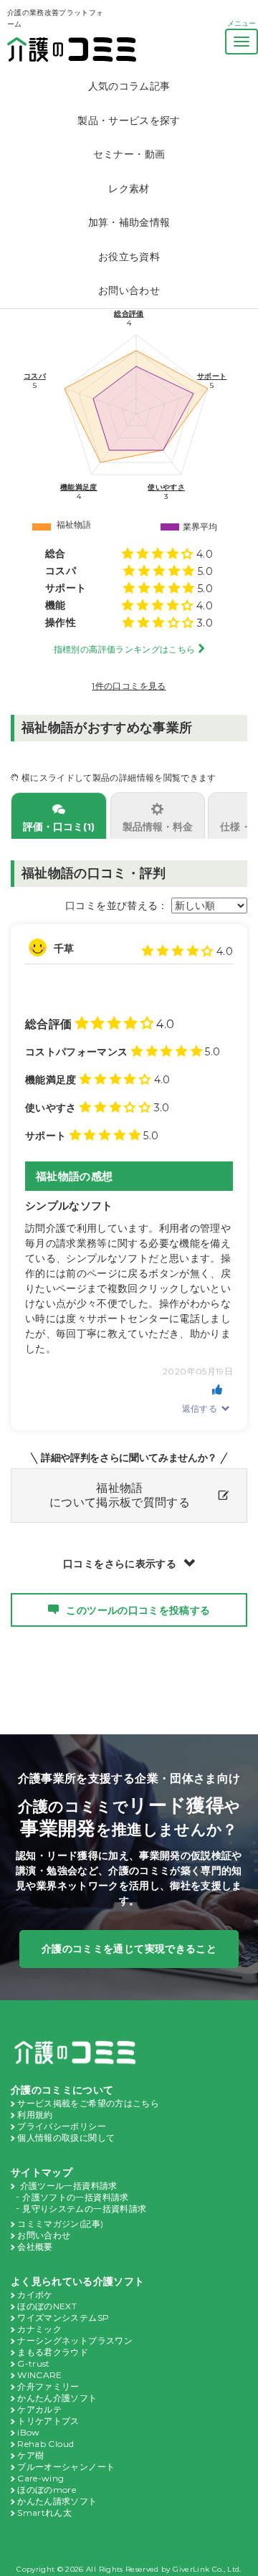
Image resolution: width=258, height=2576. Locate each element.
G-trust (33, 2363)
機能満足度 (79, 487)
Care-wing (40, 2478)
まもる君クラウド (53, 2352)
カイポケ (35, 2295)
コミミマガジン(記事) (60, 2224)
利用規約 (35, 2115)
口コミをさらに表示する (120, 1564)
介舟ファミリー (48, 2386)
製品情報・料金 (158, 827)
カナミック (39, 2329)
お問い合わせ (129, 290)
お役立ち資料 (129, 257)
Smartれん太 (44, 2513)
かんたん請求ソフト (57, 2501)
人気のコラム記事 (129, 86)
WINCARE (39, 2375)
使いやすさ (166, 487)
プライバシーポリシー (62, 2126)
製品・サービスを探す (129, 120)
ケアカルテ (39, 2409)
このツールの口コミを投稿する (138, 1610)
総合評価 (129, 314)
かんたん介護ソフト (57, 2398)
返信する (200, 1408)
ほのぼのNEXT (47, 2306)
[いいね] (217, 1389)
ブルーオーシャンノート (66, 2467)
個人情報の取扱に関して (66, 2138)
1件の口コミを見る (129, 686)
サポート (212, 376)
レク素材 (129, 189)
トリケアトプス (48, 2421)
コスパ (35, 376)
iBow (28, 2432)
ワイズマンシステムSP (63, 2318)
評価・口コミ (59, 827)
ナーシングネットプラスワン (75, 2340)
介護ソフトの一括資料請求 (75, 2197)
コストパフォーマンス (77, 1052)
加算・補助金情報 (129, 222)
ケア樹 (30, 2455)
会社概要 (35, 2247)
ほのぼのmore (47, 2490)
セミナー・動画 (129, 154)
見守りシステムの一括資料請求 (84, 2209)
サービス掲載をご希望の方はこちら (88, 2103)
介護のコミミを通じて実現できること (129, 1949)
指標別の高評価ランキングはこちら (125, 649)
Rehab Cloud (46, 2444)
